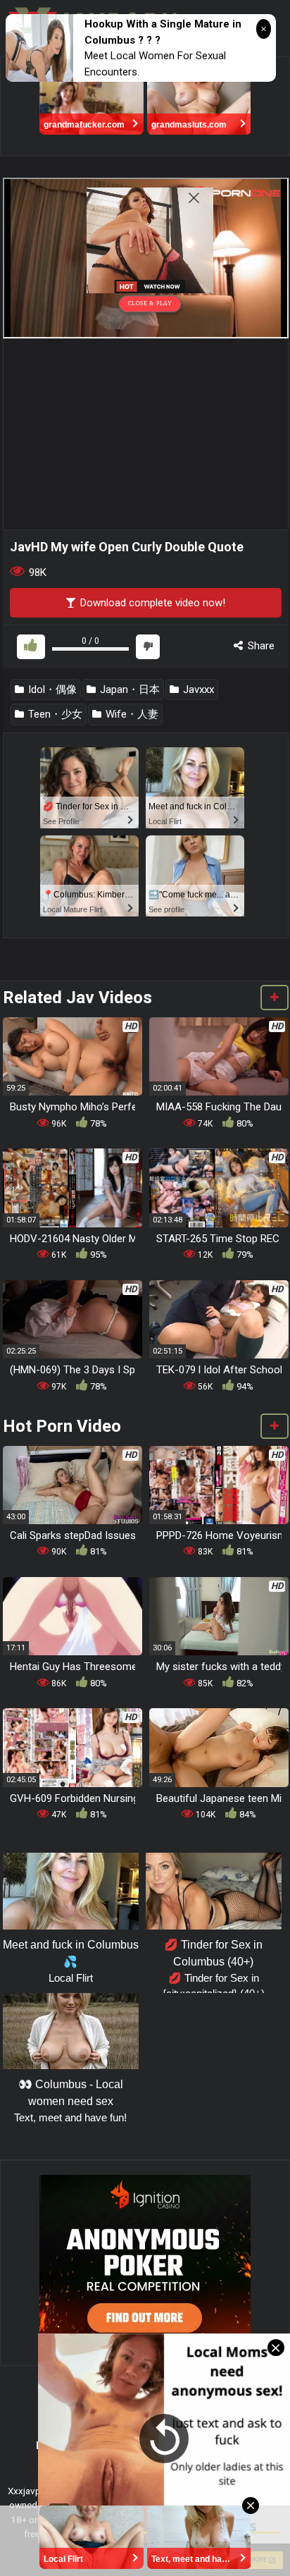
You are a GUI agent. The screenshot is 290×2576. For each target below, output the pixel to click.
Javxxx (197, 689)
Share (260, 646)
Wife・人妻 (131, 714)
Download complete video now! (151, 603)
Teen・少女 (54, 714)
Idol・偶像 (51, 689)
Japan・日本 (128, 689)
